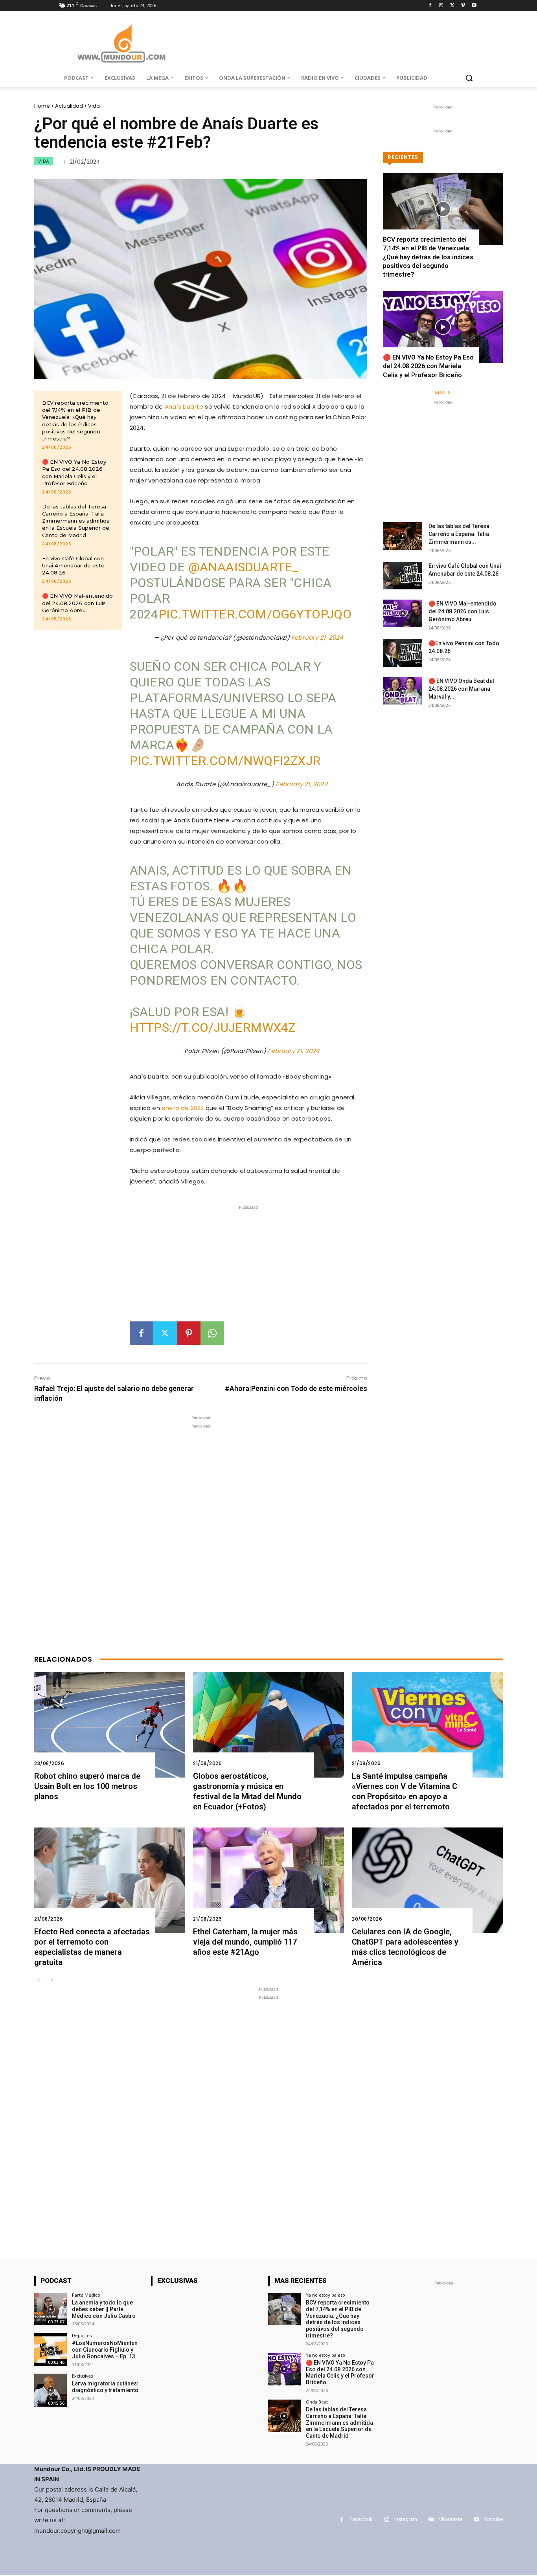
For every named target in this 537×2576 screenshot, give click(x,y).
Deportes (82, 2335)
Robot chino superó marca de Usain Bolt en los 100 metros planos (87, 1786)
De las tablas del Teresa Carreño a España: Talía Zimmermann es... (459, 534)
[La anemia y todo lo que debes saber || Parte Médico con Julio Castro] (51, 2309)
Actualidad (69, 106)
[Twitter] (452, 6)
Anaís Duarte (184, 406)
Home (42, 106)
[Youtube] (474, 6)
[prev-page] (39, 1980)
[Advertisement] (248, 1266)
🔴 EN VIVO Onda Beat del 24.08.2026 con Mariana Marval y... (461, 689)
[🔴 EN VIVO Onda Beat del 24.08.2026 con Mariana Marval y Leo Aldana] (403, 691)
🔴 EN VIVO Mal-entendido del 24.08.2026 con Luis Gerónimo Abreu (77, 603)
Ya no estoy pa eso (326, 2295)
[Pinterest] (189, 1333)
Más (440, 393)
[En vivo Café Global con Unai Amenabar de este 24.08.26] (403, 576)
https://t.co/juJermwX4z (213, 1027)
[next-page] (52, 1980)
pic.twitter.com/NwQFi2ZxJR (225, 761)
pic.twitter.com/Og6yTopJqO (255, 614)
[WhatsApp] (212, 1333)
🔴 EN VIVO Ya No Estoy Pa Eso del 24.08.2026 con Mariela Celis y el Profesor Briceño (428, 366)
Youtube (493, 2519)
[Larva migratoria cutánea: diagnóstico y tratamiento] (51, 2390)
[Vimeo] (463, 6)
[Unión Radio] (121, 43)
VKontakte (451, 2519)
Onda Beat (317, 2402)
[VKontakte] (431, 2520)
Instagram (406, 2519)
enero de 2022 (183, 1108)
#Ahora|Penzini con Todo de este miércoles (296, 1388)
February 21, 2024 (317, 638)
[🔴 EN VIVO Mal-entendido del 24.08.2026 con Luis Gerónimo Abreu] (403, 613)
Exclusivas (82, 2376)
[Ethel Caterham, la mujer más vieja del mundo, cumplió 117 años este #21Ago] (268, 1880)
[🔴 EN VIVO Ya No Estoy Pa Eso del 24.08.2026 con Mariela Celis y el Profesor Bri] (443, 327)
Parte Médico (86, 2295)
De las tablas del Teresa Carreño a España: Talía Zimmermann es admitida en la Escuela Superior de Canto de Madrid (76, 521)
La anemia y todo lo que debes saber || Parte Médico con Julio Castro (104, 2309)
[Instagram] (441, 6)
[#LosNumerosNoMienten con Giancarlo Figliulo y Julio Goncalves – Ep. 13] (51, 2349)
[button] (469, 78)
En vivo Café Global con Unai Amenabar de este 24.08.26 (73, 565)
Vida (94, 106)
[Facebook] (430, 6)
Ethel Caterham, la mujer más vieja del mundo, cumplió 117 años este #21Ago (245, 1942)
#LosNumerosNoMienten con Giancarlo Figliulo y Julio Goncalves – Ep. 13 (105, 2350)
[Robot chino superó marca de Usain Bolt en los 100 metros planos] (110, 1725)
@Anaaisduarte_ (244, 567)
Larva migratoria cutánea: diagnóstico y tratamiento (105, 2387)
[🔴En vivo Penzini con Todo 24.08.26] (403, 653)
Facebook (361, 2519)
